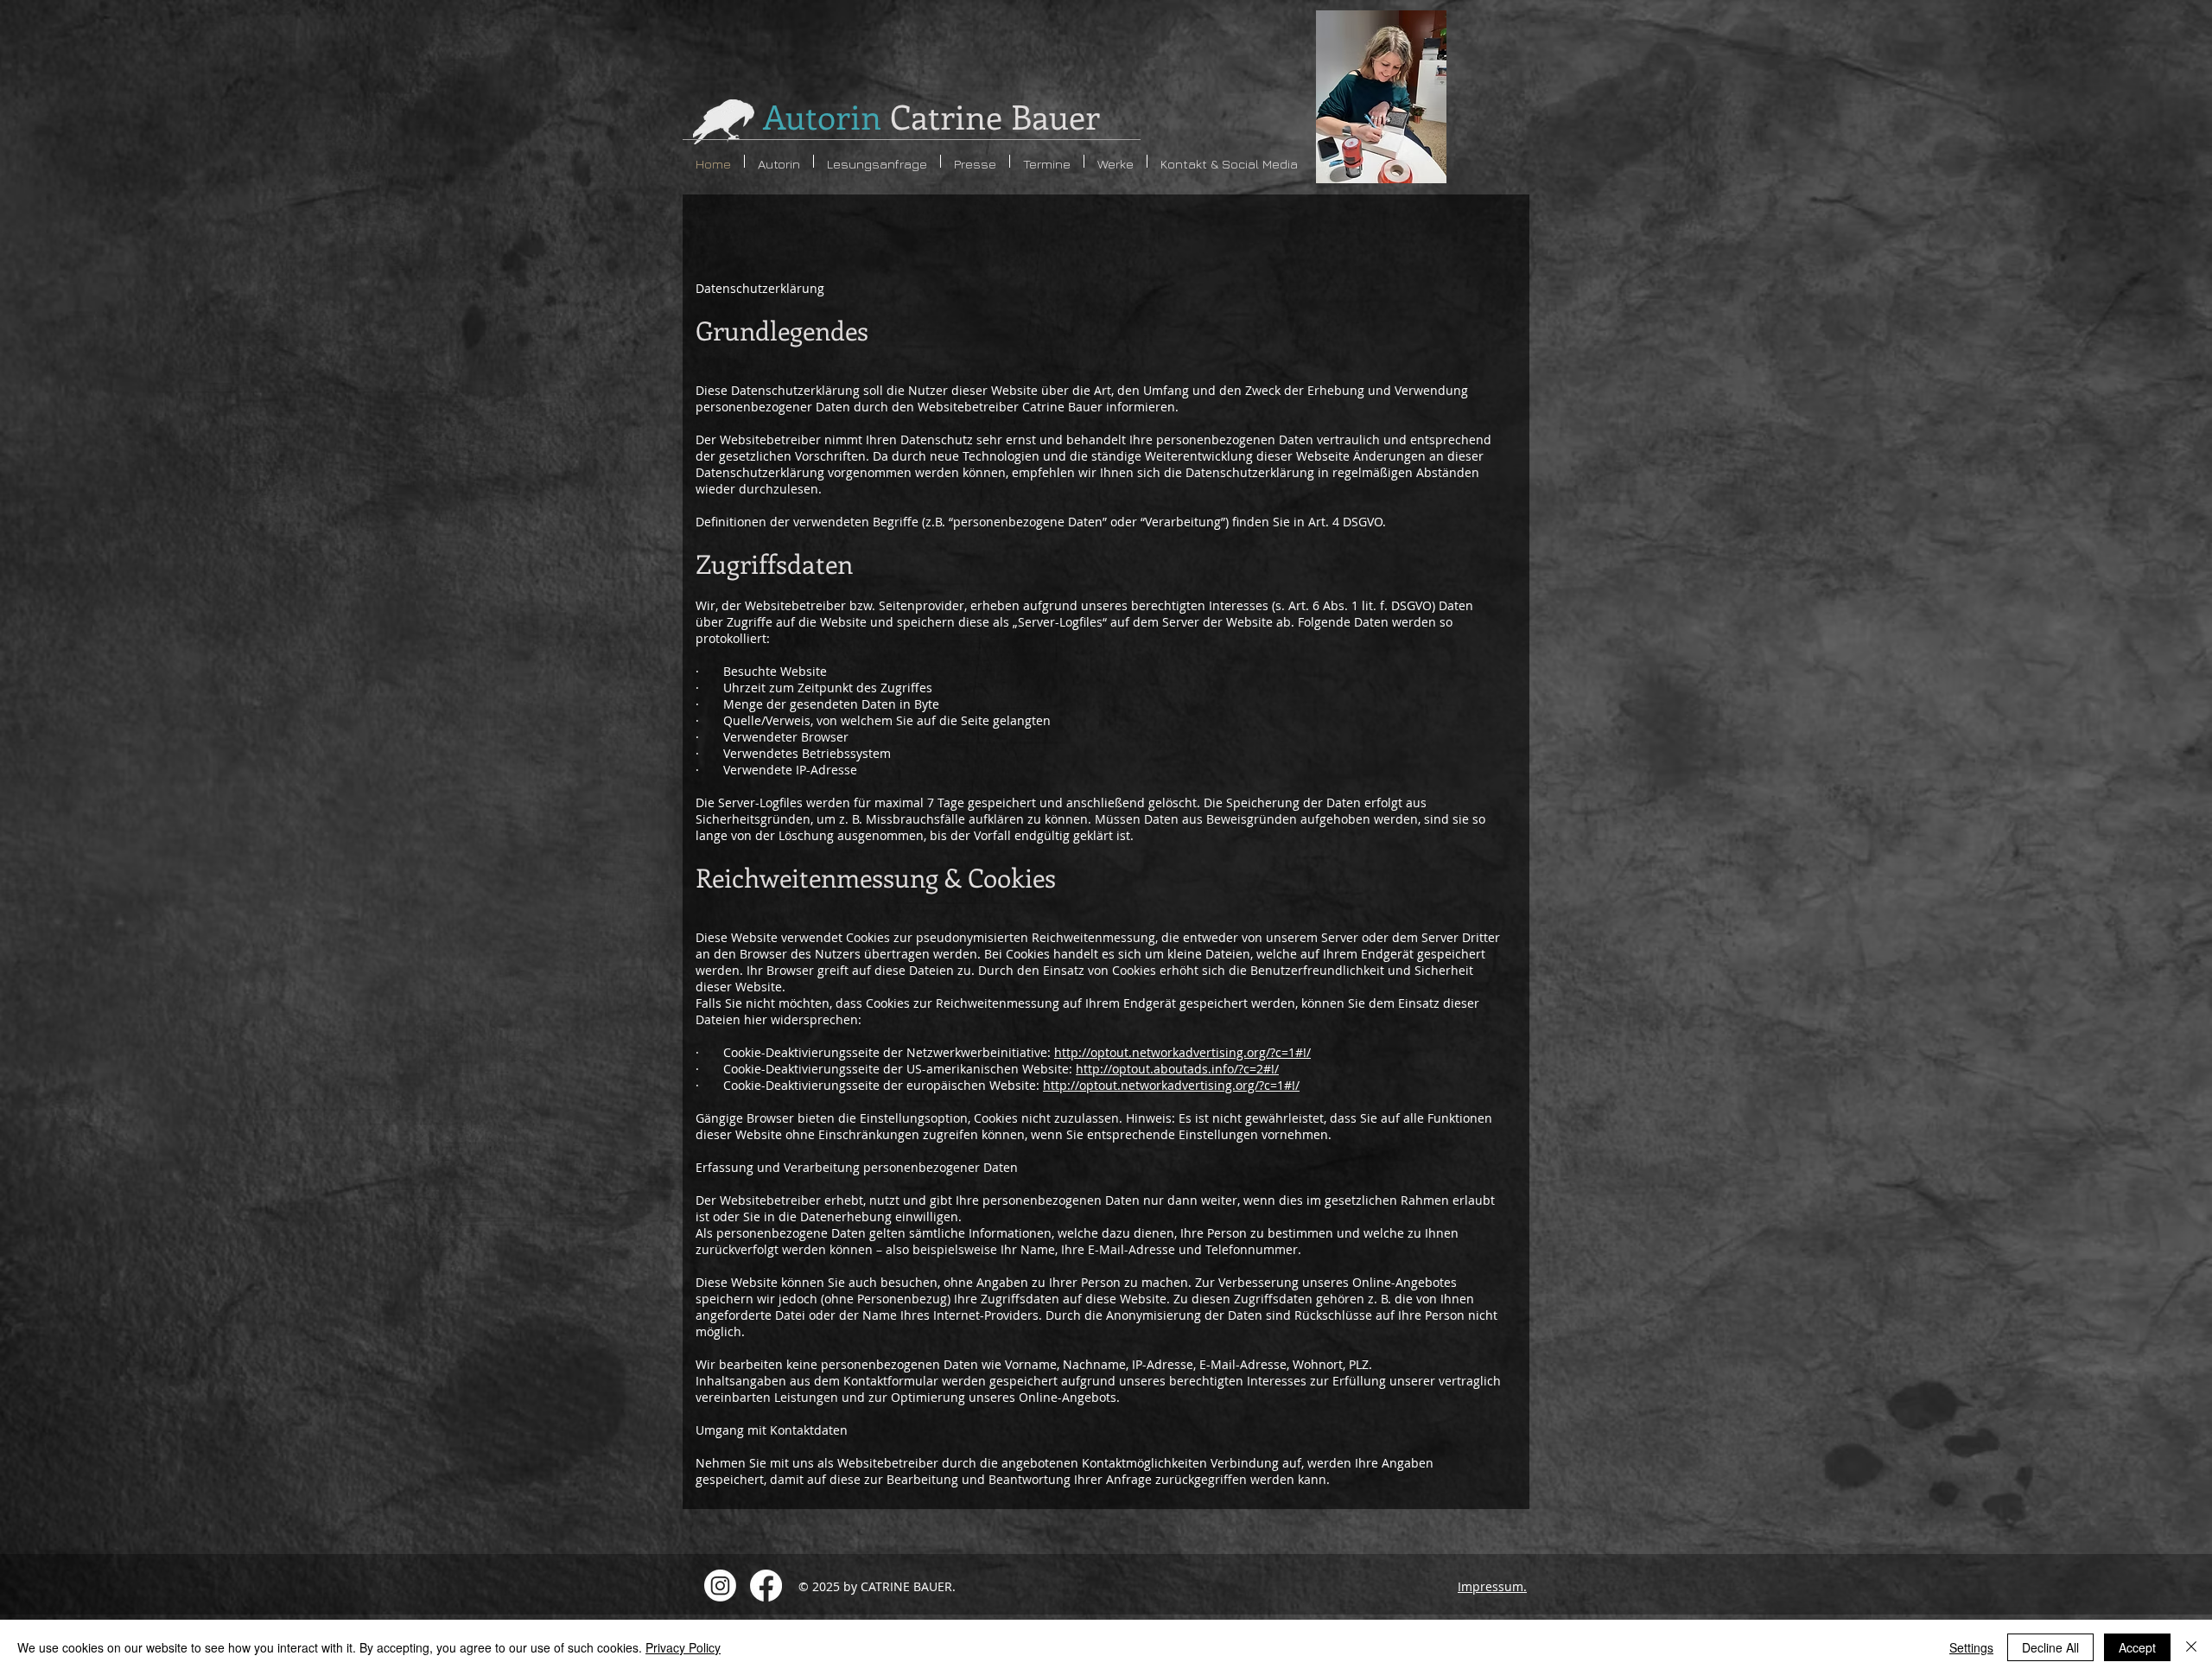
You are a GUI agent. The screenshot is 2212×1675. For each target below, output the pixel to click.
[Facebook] (766, 1586)
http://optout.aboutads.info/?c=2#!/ (1177, 1069)
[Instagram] (720, 1586)
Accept (2137, 1647)
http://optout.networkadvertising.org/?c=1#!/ (1182, 1052)
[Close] (2191, 1647)
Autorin (931, 116)
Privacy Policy (683, 1647)
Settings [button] (1971, 1647)
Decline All (2050, 1647)
